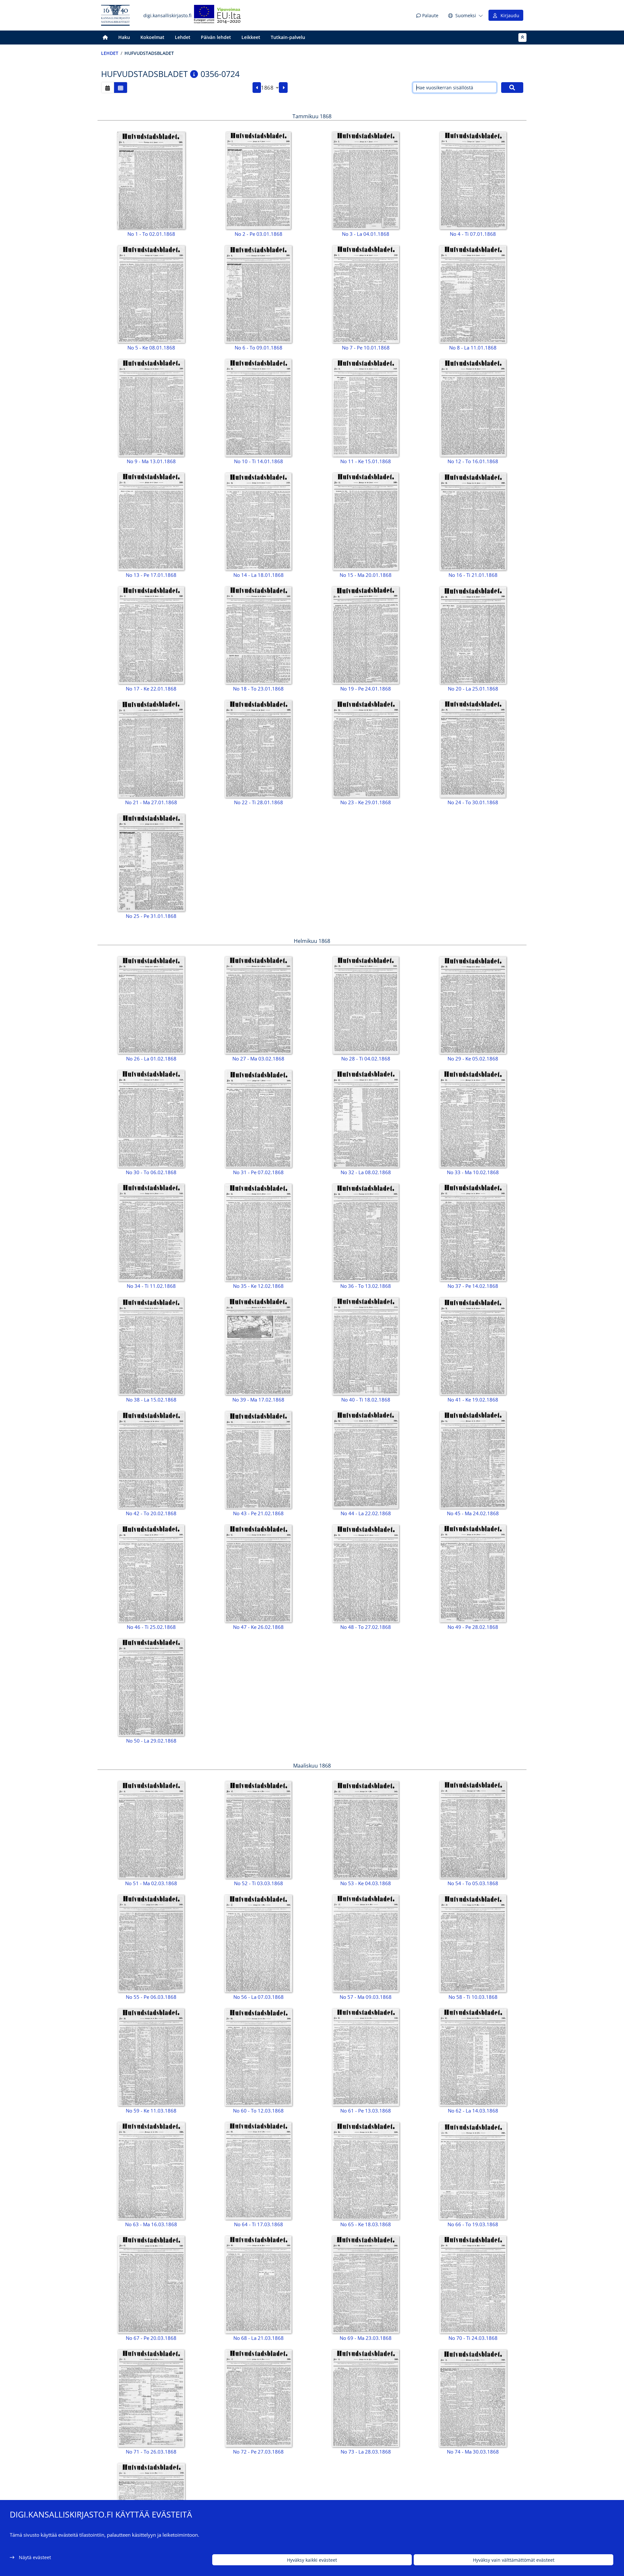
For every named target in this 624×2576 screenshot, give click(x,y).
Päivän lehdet (216, 37)
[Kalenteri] (108, 88)
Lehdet (183, 37)
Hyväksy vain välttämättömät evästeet (514, 2560)
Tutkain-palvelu (288, 37)
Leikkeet (251, 37)
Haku (124, 37)
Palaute (430, 15)
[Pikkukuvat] (121, 88)
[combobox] (270, 88)
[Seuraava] (283, 88)
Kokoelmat (152, 37)
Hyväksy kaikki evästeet (312, 2560)
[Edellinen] (257, 88)
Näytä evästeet (35, 2557)
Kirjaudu (509, 15)
